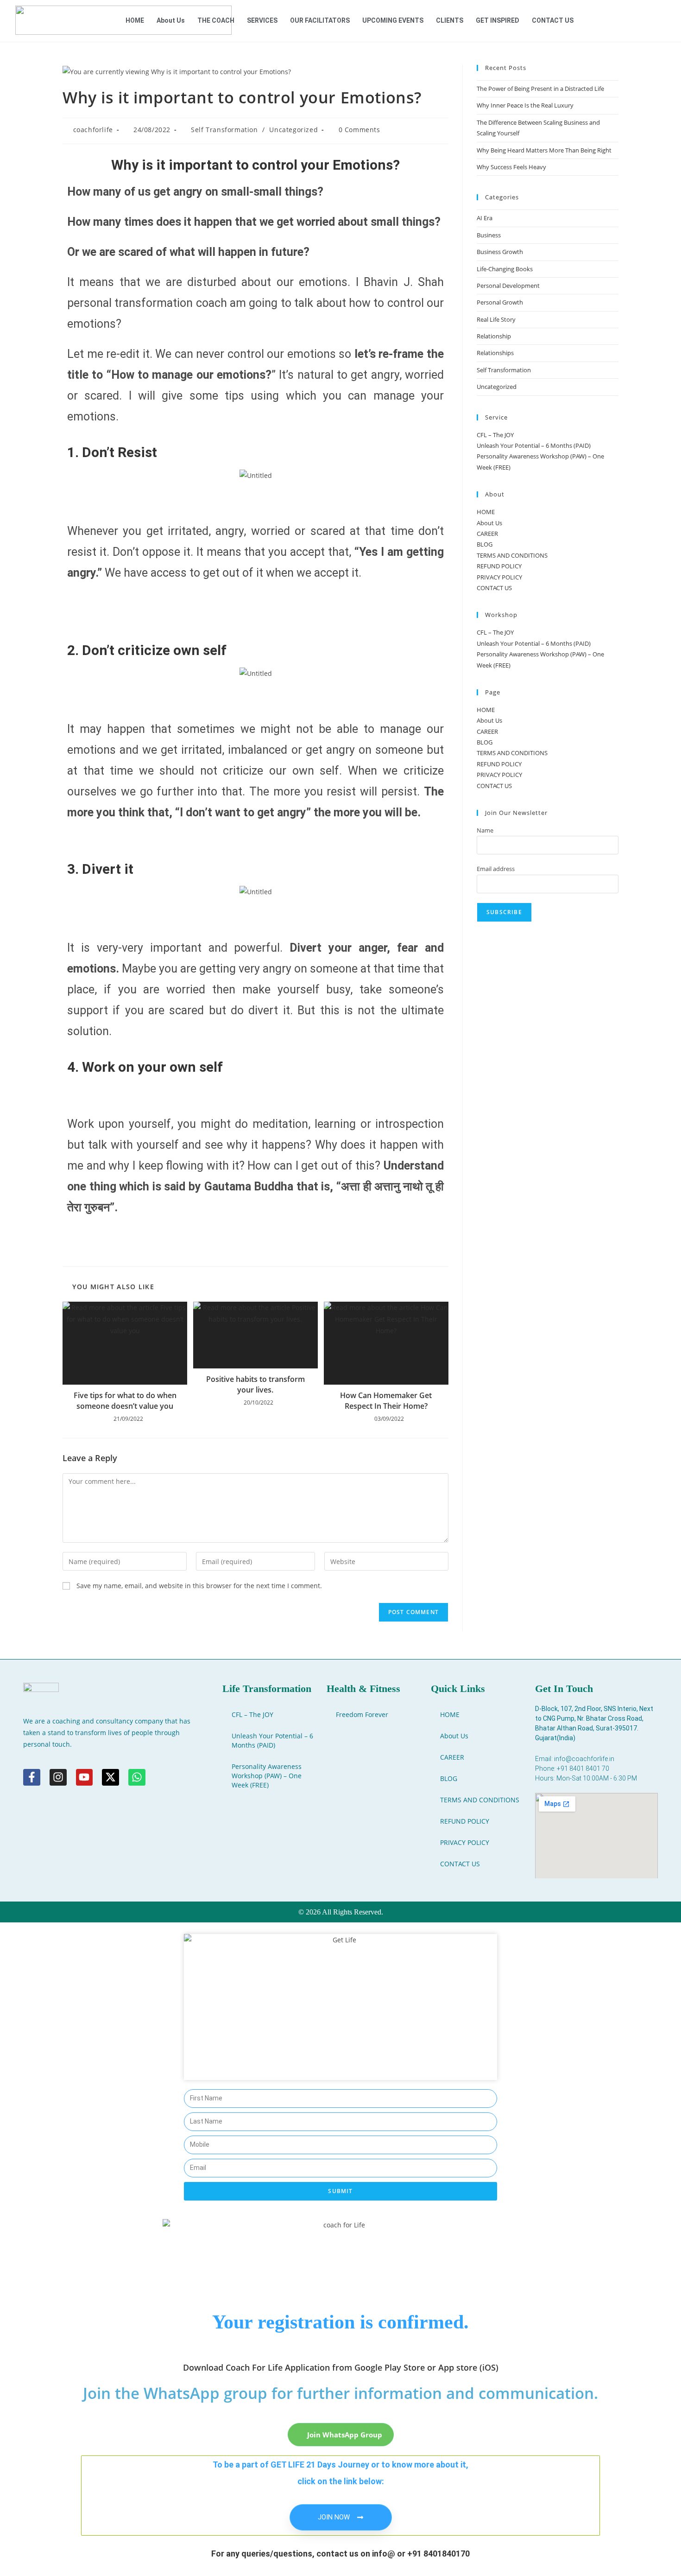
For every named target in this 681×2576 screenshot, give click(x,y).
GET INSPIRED (498, 20)
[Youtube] (85, 1778)
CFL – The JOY (495, 435)
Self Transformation (224, 130)
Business (489, 235)
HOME (135, 20)
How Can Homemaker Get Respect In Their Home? (386, 1400)
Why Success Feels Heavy (511, 167)
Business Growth (500, 252)
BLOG (485, 544)
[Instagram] (58, 1778)
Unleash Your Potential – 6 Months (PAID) (534, 445)
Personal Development (508, 286)
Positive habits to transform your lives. (255, 1384)
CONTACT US (553, 20)
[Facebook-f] (32, 1778)
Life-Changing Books (505, 269)
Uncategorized (293, 130)
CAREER (487, 534)
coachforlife (93, 130)
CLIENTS (450, 20)
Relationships (495, 353)
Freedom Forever (362, 1714)
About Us (171, 20)
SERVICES (262, 20)
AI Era (485, 218)
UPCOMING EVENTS (393, 20)
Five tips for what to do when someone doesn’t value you (125, 1400)
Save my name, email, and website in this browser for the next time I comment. (199, 1586)
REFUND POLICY (499, 566)
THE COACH (216, 20)
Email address (496, 869)
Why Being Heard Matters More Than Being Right (544, 150)
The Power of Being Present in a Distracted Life (540, 89)
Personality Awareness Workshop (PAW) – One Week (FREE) (267, 1776)
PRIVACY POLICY (499, 577)
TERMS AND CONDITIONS (512, 555)
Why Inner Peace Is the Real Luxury (525, 105)
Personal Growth (500, 302)
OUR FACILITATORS (320, 20)
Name (485, 830)
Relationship (494, 336)
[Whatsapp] (137, 1778)
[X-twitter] (110, 1778)
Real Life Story (496, 319)
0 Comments (359, 130)
